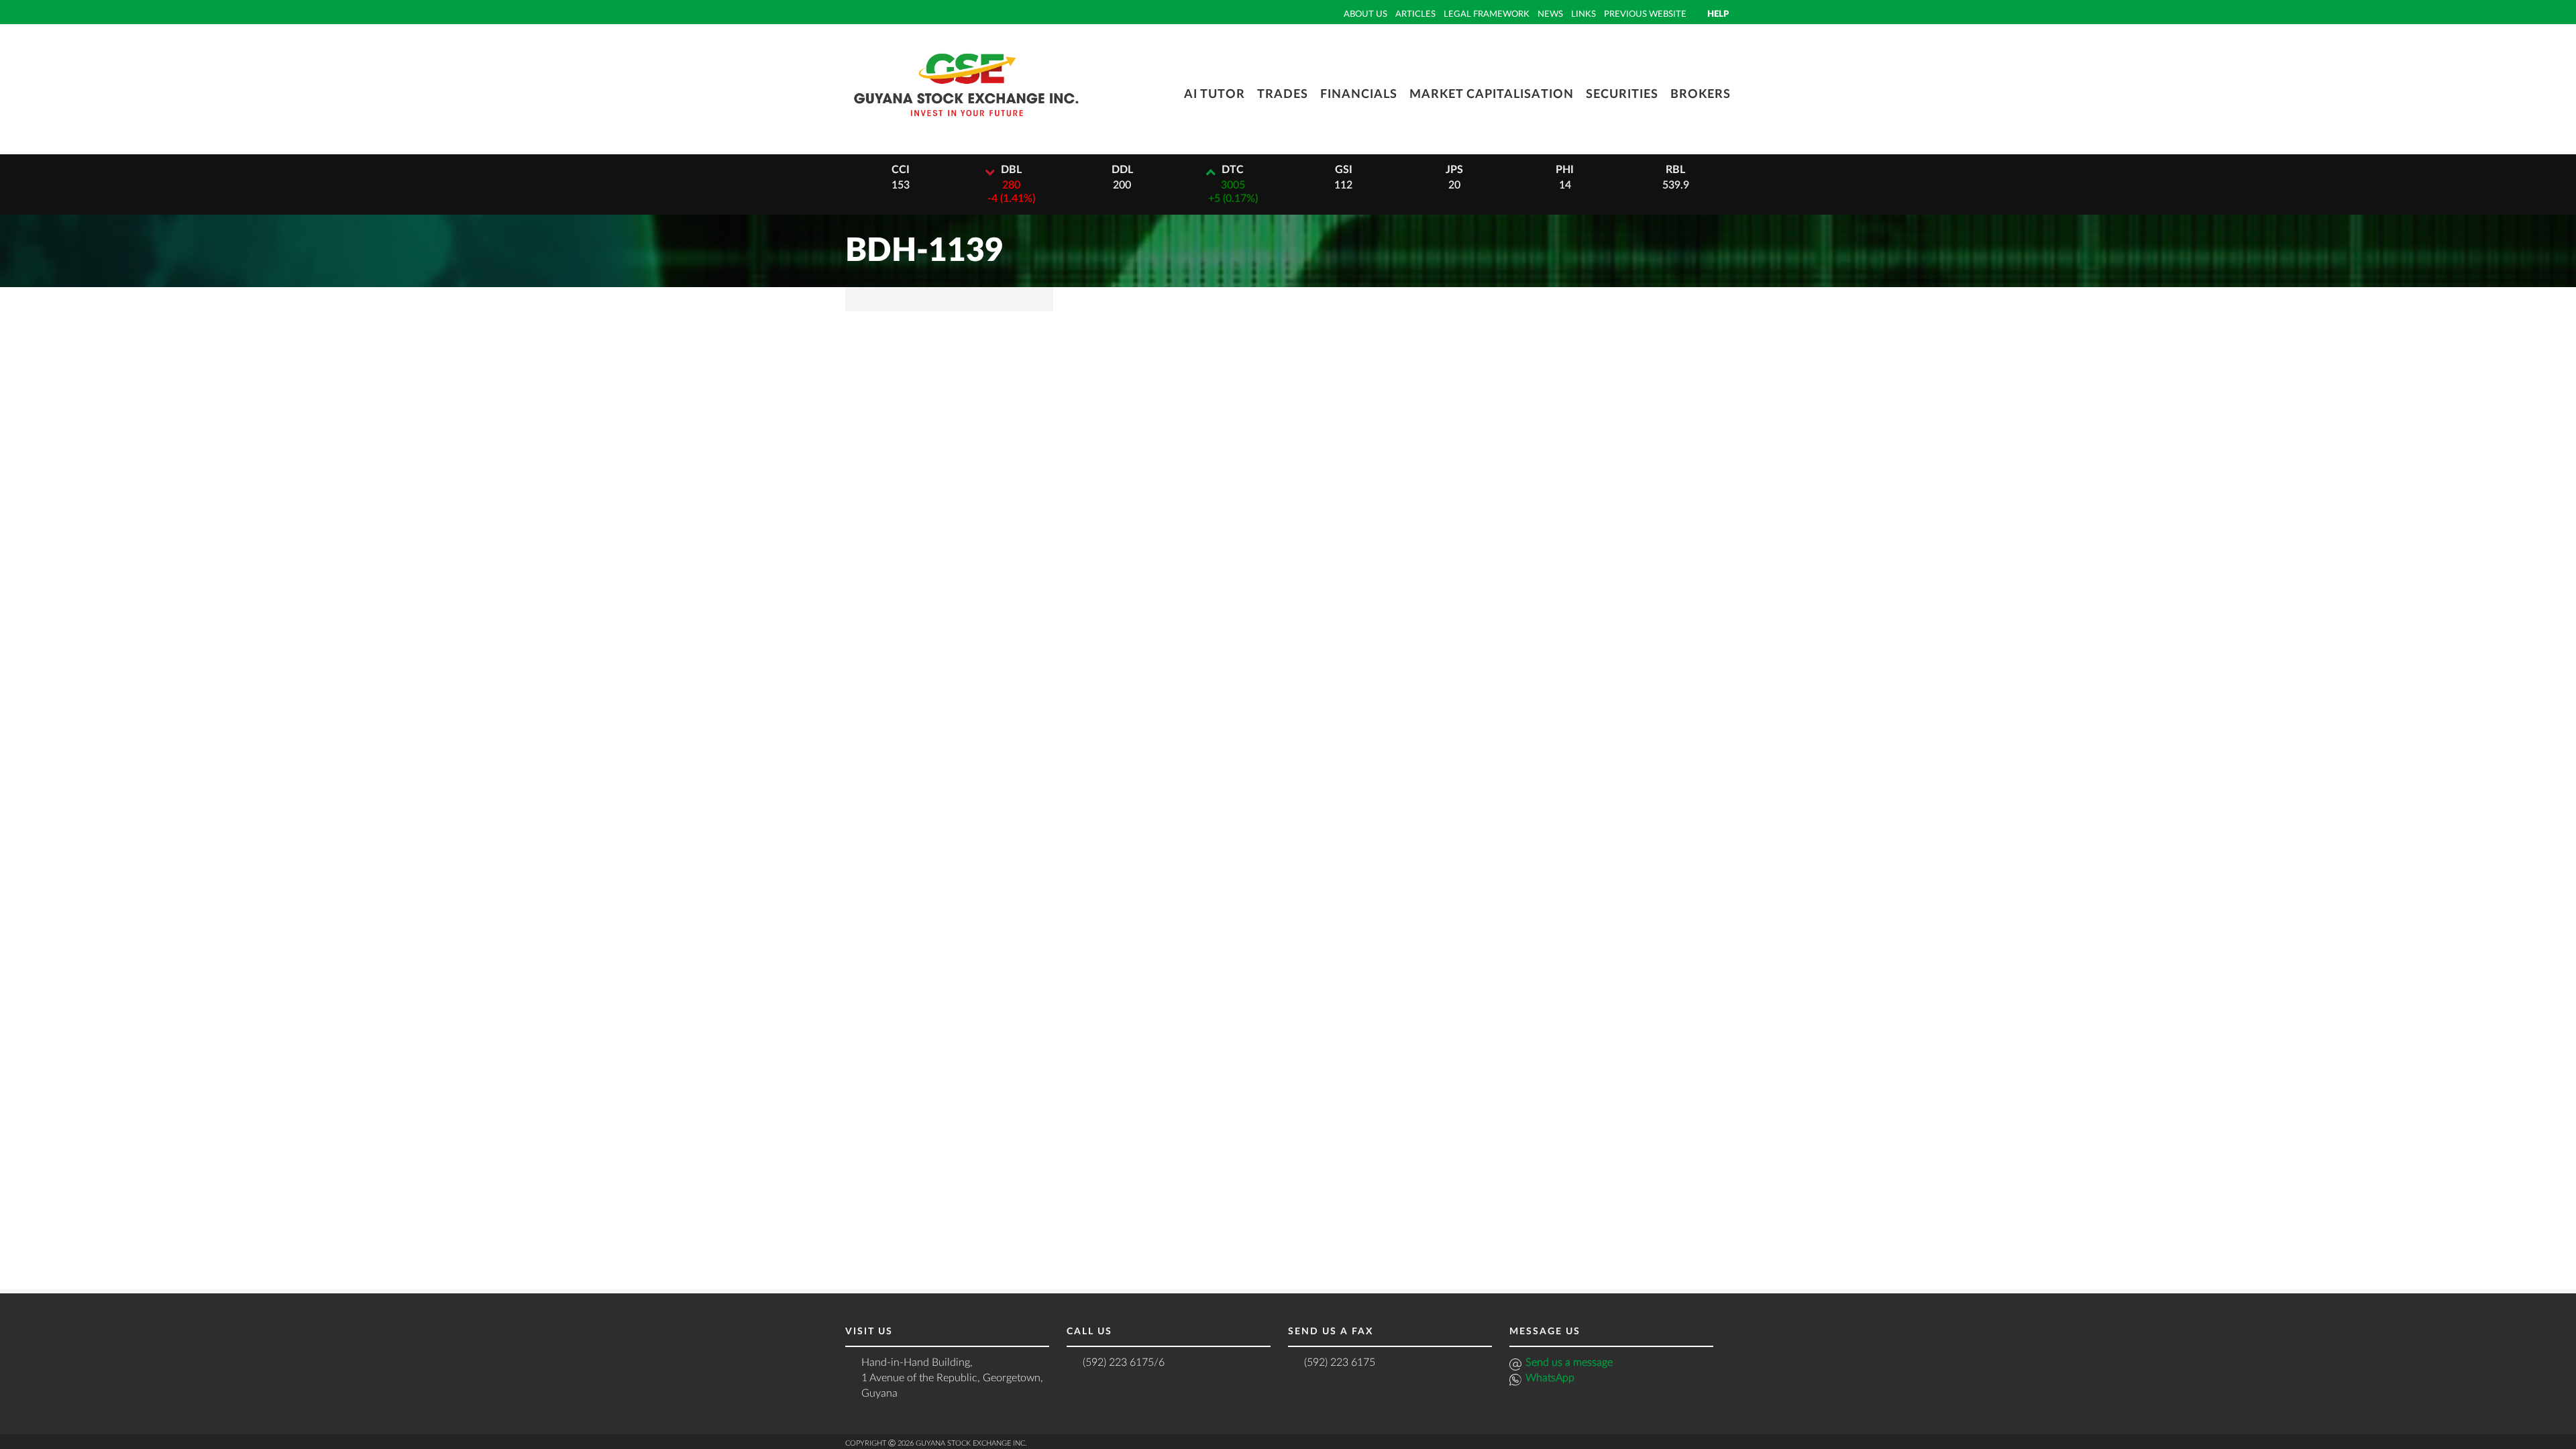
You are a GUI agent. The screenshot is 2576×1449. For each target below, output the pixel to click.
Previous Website (1645, 14)
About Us (1365, 14)
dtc (1233, 170)
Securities (1622, 95)
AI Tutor (1215, 95)
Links (1584, 14)
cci (901, 170)
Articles (1415, 14)
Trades (1283, 95)
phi (1565, 170)
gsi (1344, 170)
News (1550, 14)
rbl (1675, 170)
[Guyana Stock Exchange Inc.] (966, 126)
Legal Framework (1487, 14)
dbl (1011, 170)
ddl (1122, 170)
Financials (1359, 95)
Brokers (1701, 95)
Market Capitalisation (1492, 95)
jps (1454, 170)
